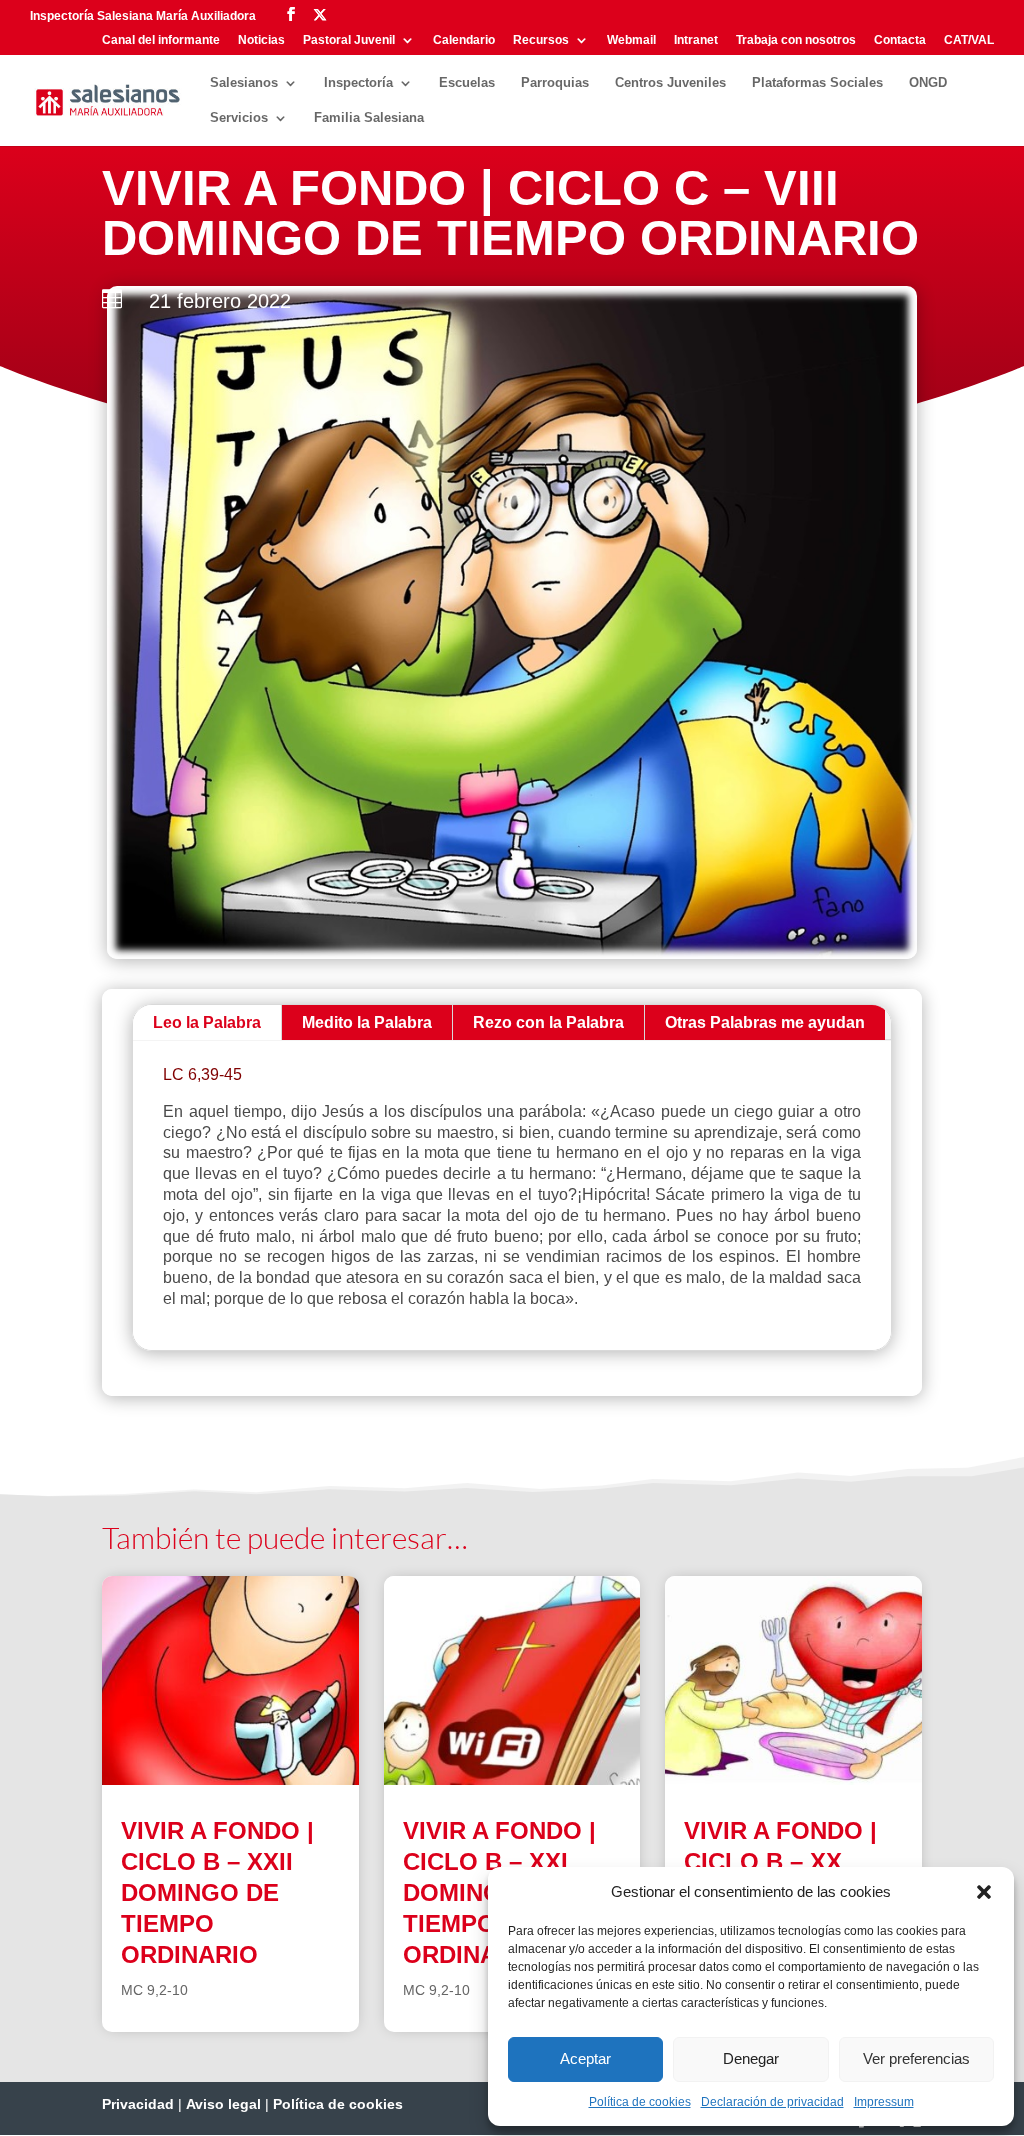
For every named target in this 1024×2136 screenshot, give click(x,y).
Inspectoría (358, 83)
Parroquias (555, 83)
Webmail (631, 40)
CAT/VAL (969, 40)
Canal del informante (161, 40)
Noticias (261, 40)
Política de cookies (640, 2102)
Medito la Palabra (367, 1022)
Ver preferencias (916, 2058)
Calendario (464, 40)
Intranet (696, 40)
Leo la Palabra (207, 1022)
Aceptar (585, 2058)
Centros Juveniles (670, 83)
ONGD (928, 83)
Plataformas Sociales (817, 83)
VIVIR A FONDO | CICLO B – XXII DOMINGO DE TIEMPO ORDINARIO (217, 1893)
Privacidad (138, 2104)
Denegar (751, 2058)
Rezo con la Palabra (548, 1022)
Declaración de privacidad (772, 2102)
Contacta (900, 40)
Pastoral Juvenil (349, 40)
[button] (984, 1892)
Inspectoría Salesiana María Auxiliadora (143, 16)
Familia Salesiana (369, 118)
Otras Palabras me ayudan (765, 1022)
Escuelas (467, 83)
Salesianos (244, 83)
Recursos (541, 40)
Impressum (884, 2102)
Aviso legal (223, 2104)
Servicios (239, 118)
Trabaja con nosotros (796, 40)
